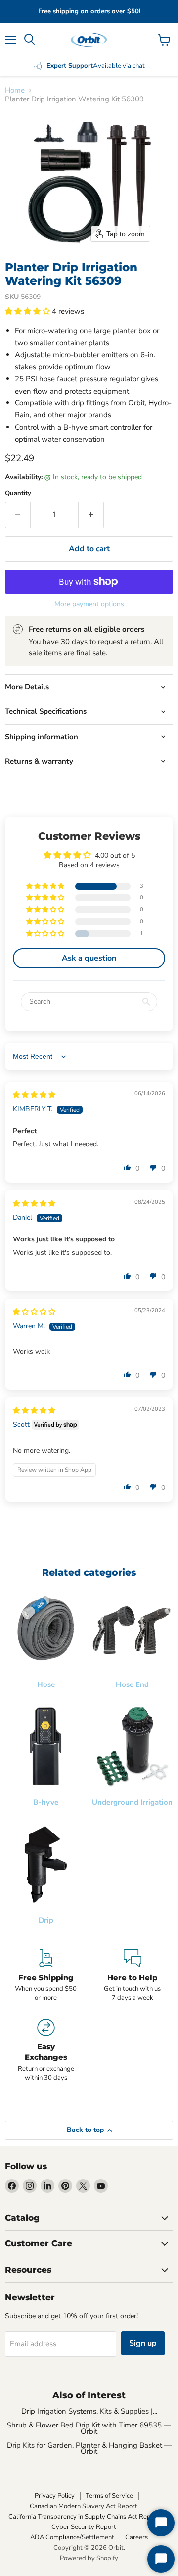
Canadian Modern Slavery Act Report (84, 2506)
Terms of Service (109, 2496)
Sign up (143, 2343)
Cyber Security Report (84, 2527)
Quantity (18, 493)
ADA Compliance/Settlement (72, 2537)
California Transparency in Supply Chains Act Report (84, 2517)
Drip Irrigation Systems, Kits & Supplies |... (89, 2411)
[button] (28, 311)
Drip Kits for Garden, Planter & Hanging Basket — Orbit (89, 2448)
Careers (136, 2537)
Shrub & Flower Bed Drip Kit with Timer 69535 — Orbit (89, 2428)
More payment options (89, 604)
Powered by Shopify (89, 2558)
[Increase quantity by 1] (91, 515)
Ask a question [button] (89, 958)
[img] (34, 1095)
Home (15, 90)
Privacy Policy (55, 2496)
